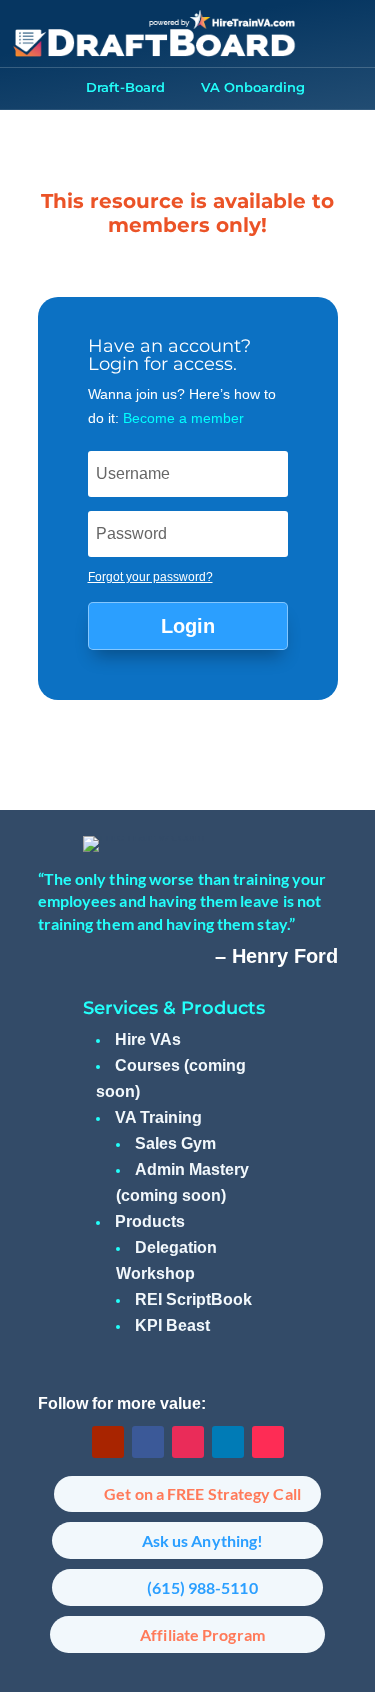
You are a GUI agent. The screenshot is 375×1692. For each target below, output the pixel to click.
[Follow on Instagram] (188, 1442)
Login (188, 626)
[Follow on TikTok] (268, 1442)
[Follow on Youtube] (108, 1442)
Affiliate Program (202, 1634)
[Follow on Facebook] (148, 1442)
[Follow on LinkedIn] (228, 1442)
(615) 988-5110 (202, 1587)
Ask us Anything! (203, 1540)
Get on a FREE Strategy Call (202, 1493)
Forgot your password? (150, 577)
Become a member (183, 418)
